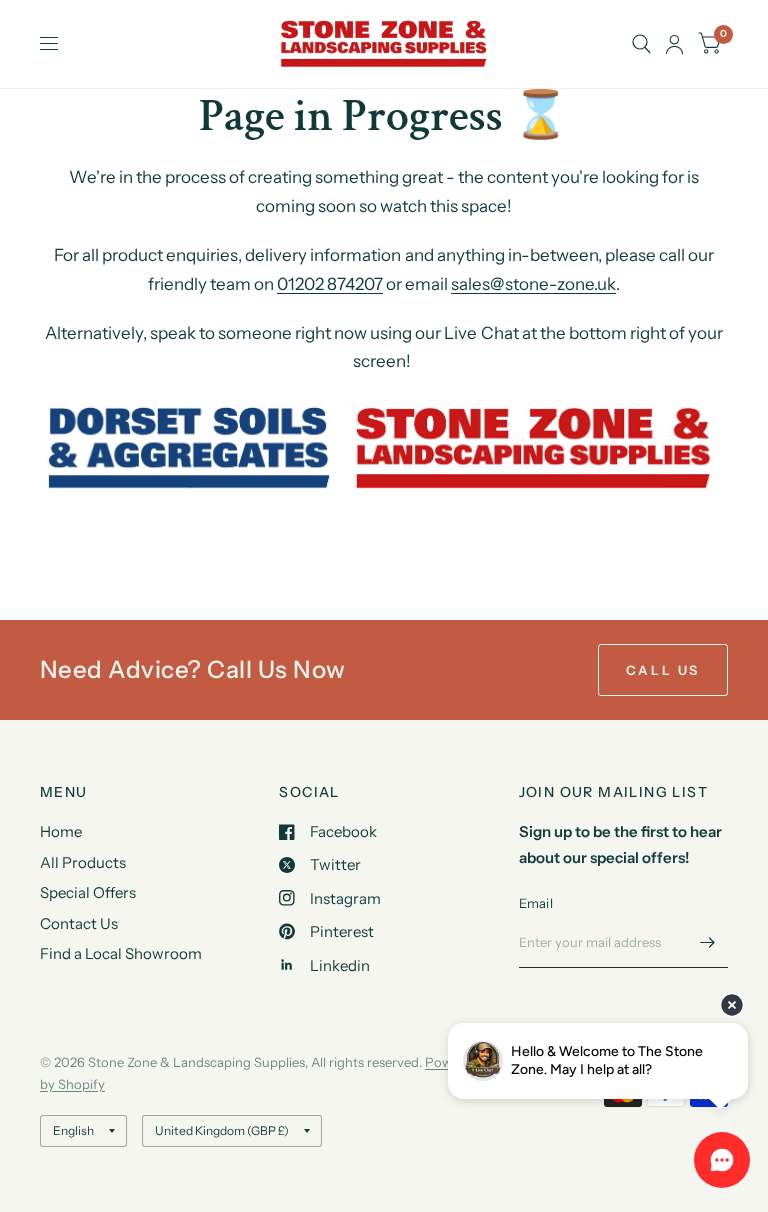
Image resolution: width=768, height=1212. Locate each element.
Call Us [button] (663, 670)
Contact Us (79, 923)
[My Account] (674, 44)
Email (536, 903)
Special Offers (88, 892)
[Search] (641, 44)
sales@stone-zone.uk (533, 284)
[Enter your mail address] (708, 942)
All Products (83, 862)
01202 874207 (330, 284)
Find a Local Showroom (121, 953)
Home (61, 831)
